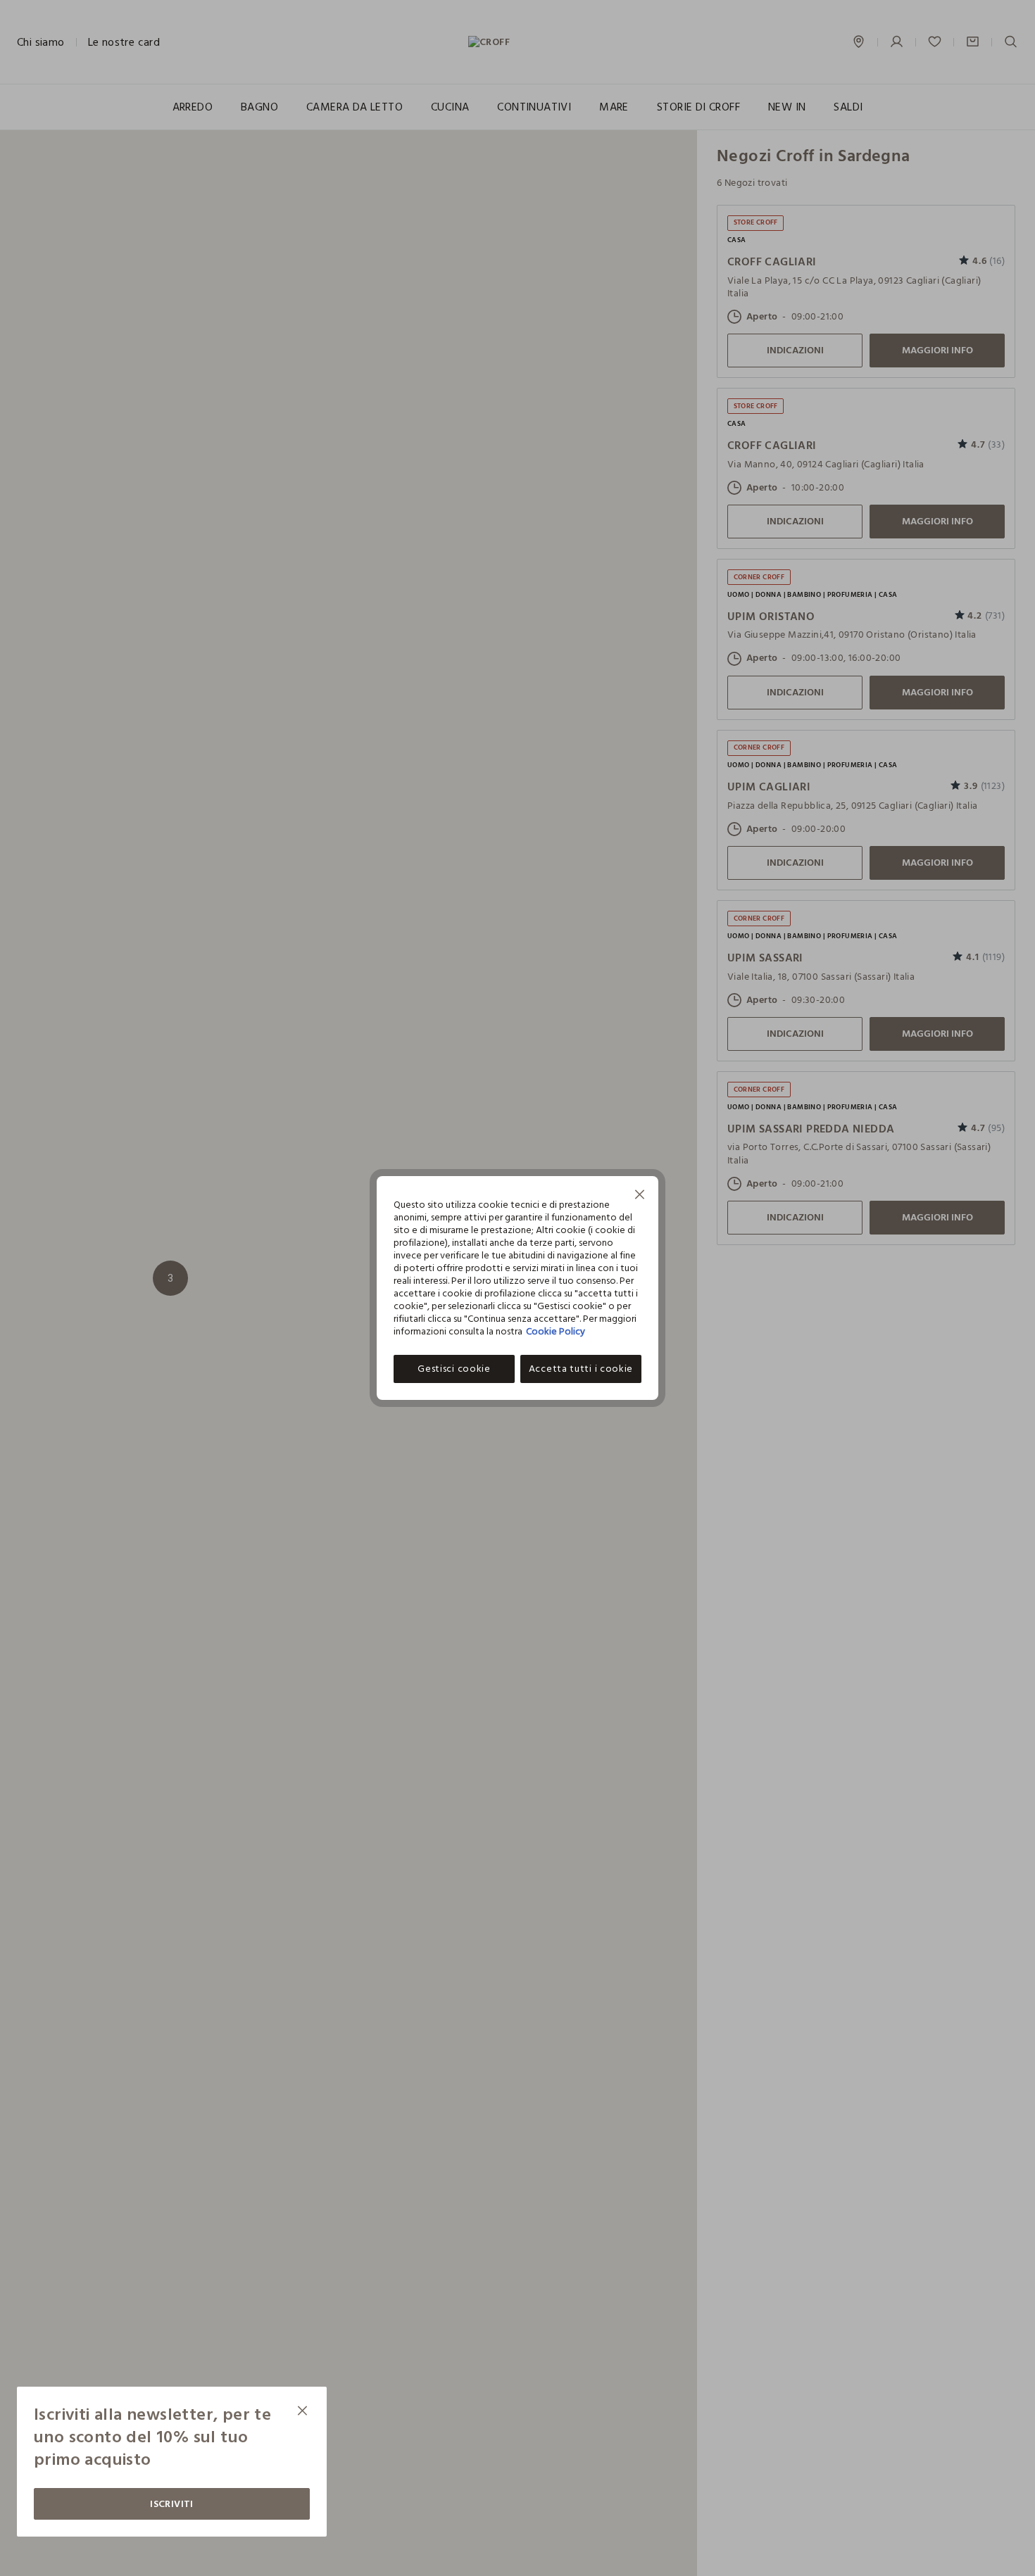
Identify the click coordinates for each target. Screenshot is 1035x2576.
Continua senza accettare (640, 1196)
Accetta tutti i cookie (581, 1369)
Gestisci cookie (454, 1369)
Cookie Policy (556, 1331)
